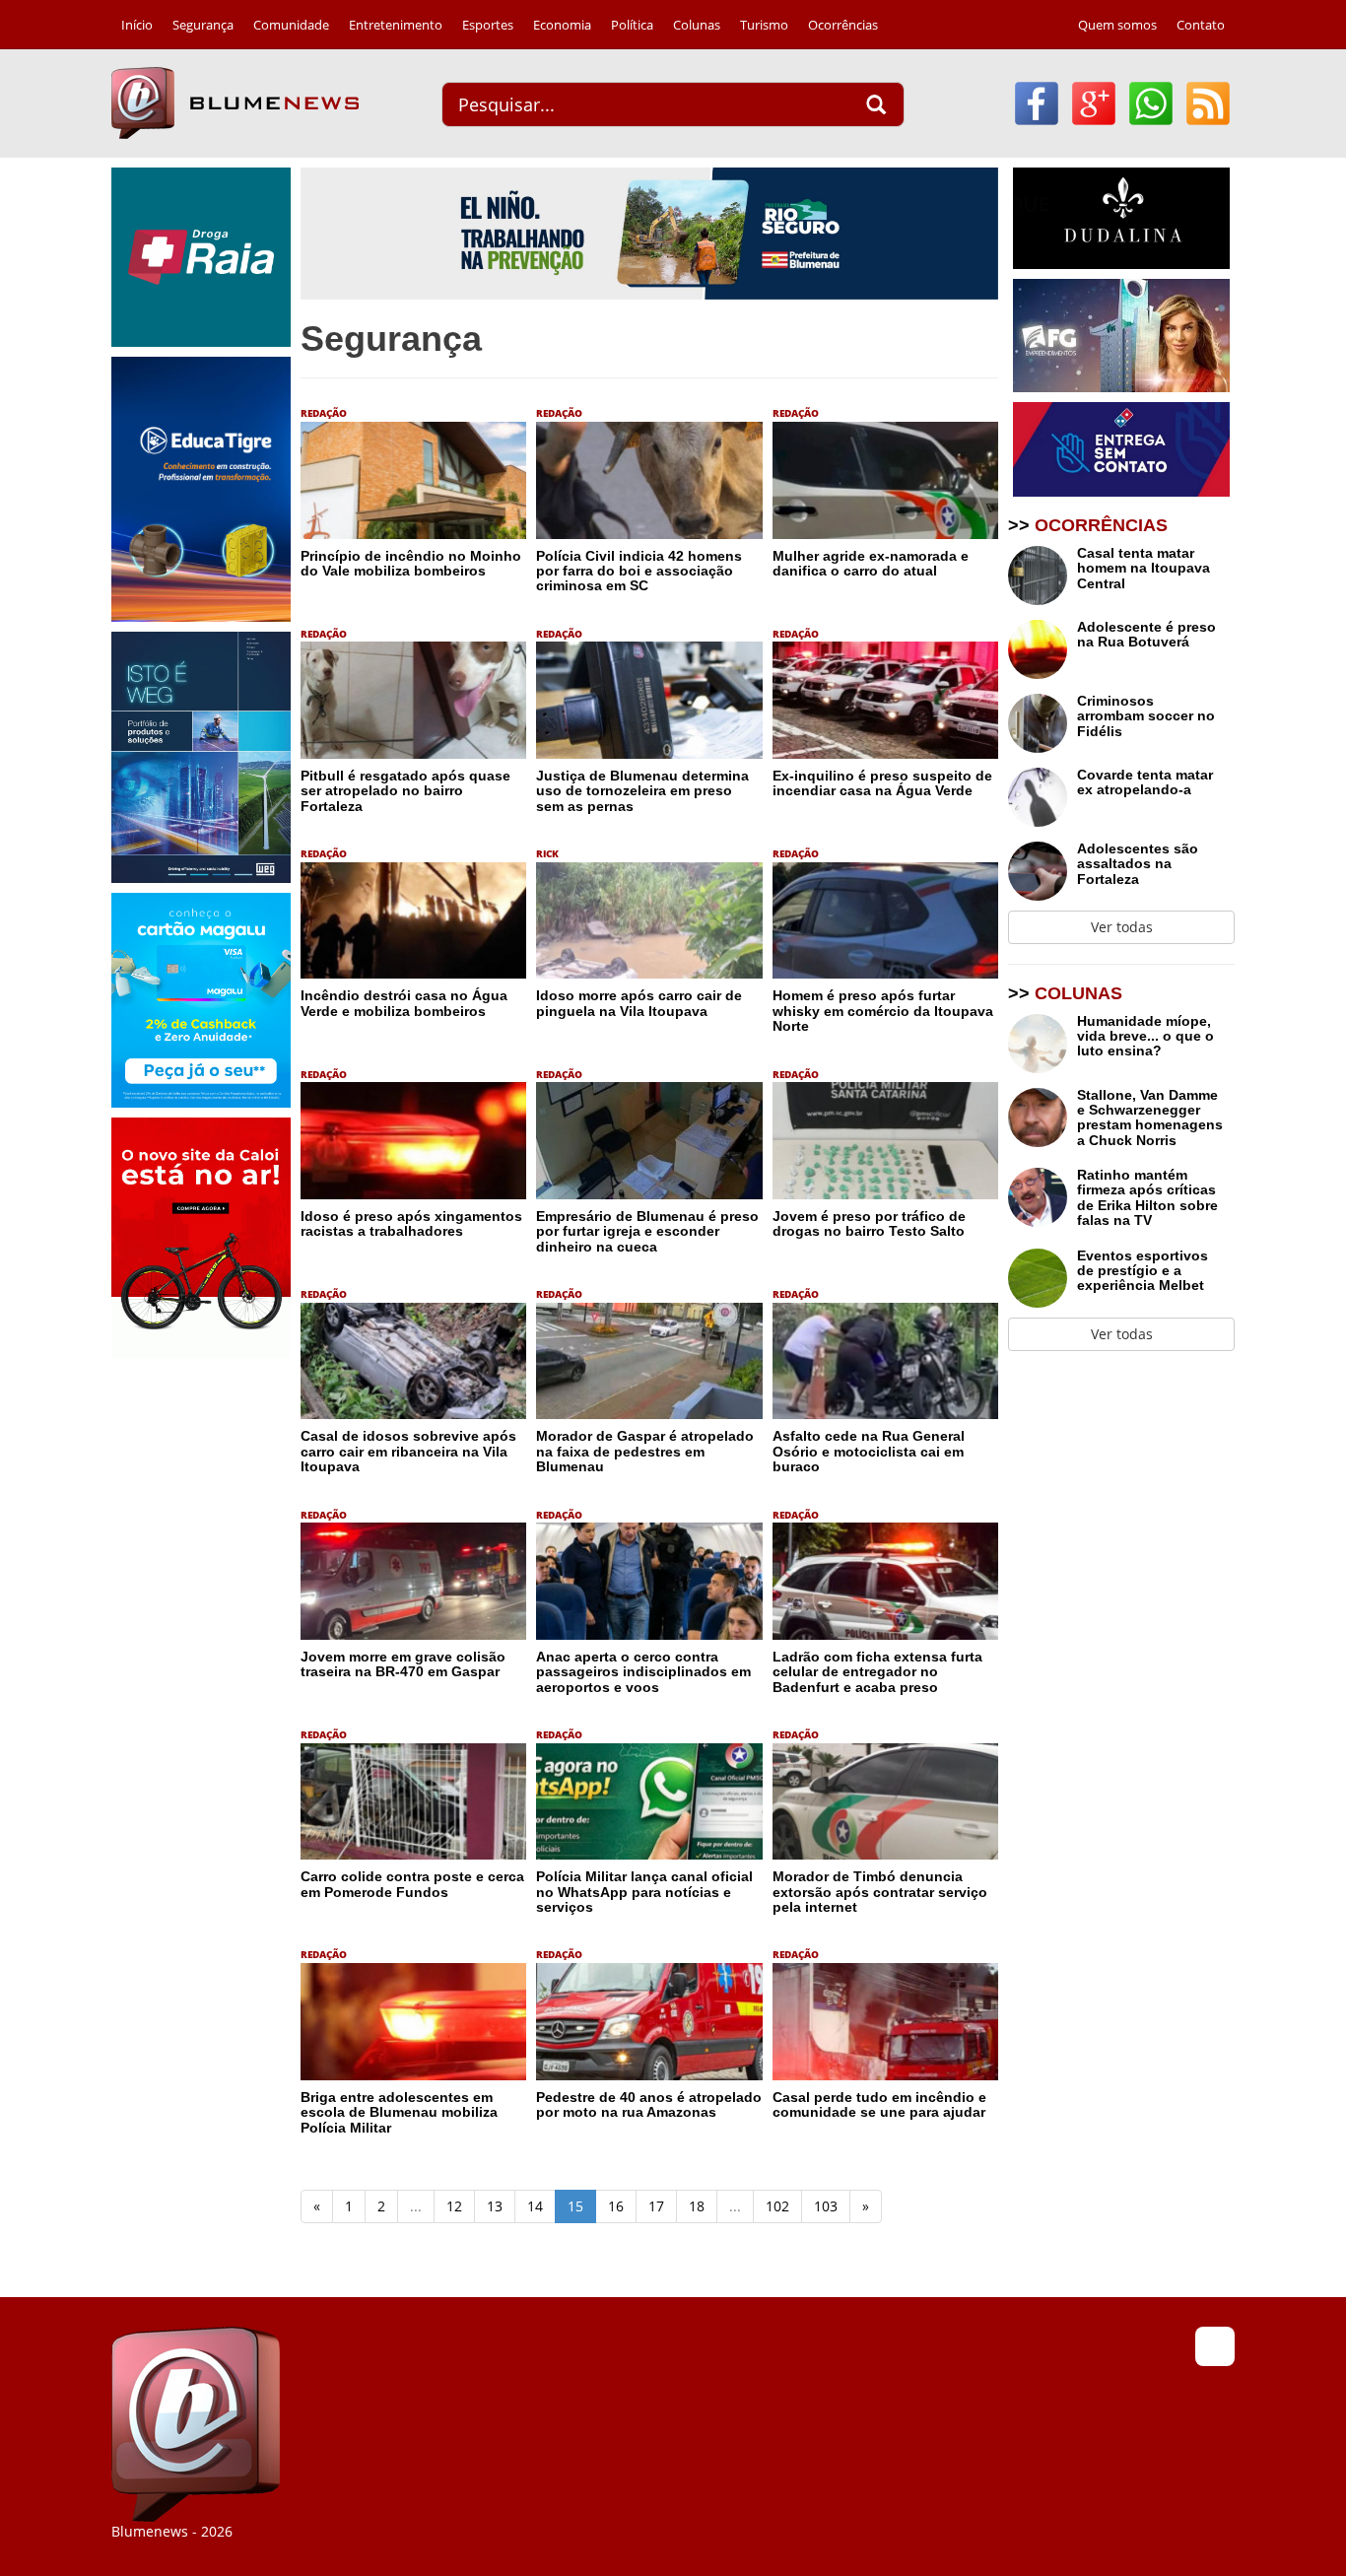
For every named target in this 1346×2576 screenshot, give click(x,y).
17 (656, 2206)
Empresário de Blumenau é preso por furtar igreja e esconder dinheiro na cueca (647, 1231)
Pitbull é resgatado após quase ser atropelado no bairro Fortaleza (405, 791)
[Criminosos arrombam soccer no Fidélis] (1043, 723)
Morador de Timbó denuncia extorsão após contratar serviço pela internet (880, 1892)
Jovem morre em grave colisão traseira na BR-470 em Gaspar (403, 1664)
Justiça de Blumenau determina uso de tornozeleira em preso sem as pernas (642, 791)
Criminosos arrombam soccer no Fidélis (1146, 716)
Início (137, 25)
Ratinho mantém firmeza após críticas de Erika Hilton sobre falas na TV (1147, 1198)
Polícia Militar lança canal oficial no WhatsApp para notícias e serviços (644, 1892)
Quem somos (1117, 25)
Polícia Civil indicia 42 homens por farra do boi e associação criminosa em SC (639, 571)
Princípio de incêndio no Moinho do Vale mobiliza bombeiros (411, 563)
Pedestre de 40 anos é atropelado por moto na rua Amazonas (649, 2104)
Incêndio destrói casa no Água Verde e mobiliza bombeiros (404, 1003)
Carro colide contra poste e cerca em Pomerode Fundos (412, 1884)
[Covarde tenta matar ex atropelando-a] (1043, 797)
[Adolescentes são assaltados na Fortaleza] (1043, 871)
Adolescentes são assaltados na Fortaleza (1138, 864)
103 (826, 2206)
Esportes (488, 25)
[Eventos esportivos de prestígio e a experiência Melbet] (1043, 1278)
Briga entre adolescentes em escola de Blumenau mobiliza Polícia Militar (399, 2112)
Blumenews (235, 103)
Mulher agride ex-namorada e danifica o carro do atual (871, 563)
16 (616, 2206)
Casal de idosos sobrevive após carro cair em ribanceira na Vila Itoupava (408, 1451)
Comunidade (291, 25)
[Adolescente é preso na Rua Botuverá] (1043, 649)
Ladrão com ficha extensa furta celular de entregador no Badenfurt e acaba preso (877, 1672)
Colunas (697, 25)
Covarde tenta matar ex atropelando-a (1145, 782)
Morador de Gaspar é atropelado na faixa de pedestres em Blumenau (645, 1451)
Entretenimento (396, 25)
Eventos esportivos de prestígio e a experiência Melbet (1143, 1271)
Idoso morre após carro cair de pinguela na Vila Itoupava (639, 1003)
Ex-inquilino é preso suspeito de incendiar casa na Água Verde (882, 783)
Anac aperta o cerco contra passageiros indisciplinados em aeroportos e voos (643, 1672)
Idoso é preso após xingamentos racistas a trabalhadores (411, 1223)
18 (697, 2206)
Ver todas (1122, 927)
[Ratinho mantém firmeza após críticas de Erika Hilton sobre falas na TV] (1043, 1201)
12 (454, 2206)
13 (495, 2206)
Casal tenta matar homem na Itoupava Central (1144, 569)
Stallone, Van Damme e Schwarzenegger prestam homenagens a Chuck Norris (1150, 1118)
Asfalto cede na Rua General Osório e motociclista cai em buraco (869, 1451)
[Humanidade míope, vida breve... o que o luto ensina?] (1043, 1044)
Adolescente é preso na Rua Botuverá (1146, 635)
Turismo (764, 25)
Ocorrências (843, 25)
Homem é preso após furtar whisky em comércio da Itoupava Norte (883, 1011)
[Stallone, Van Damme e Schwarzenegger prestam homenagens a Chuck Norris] (1043, 1121)
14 (535, 2206)
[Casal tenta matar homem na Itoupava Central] (1043, 576)
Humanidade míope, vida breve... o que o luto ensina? (1145, 1037)
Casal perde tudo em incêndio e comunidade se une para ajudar (879, 2104)
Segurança (203, 25)
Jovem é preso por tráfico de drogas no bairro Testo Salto (869, 1223)
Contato (1201, 25)
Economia (562, 25)
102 (777, 2206)
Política (632, 25)
